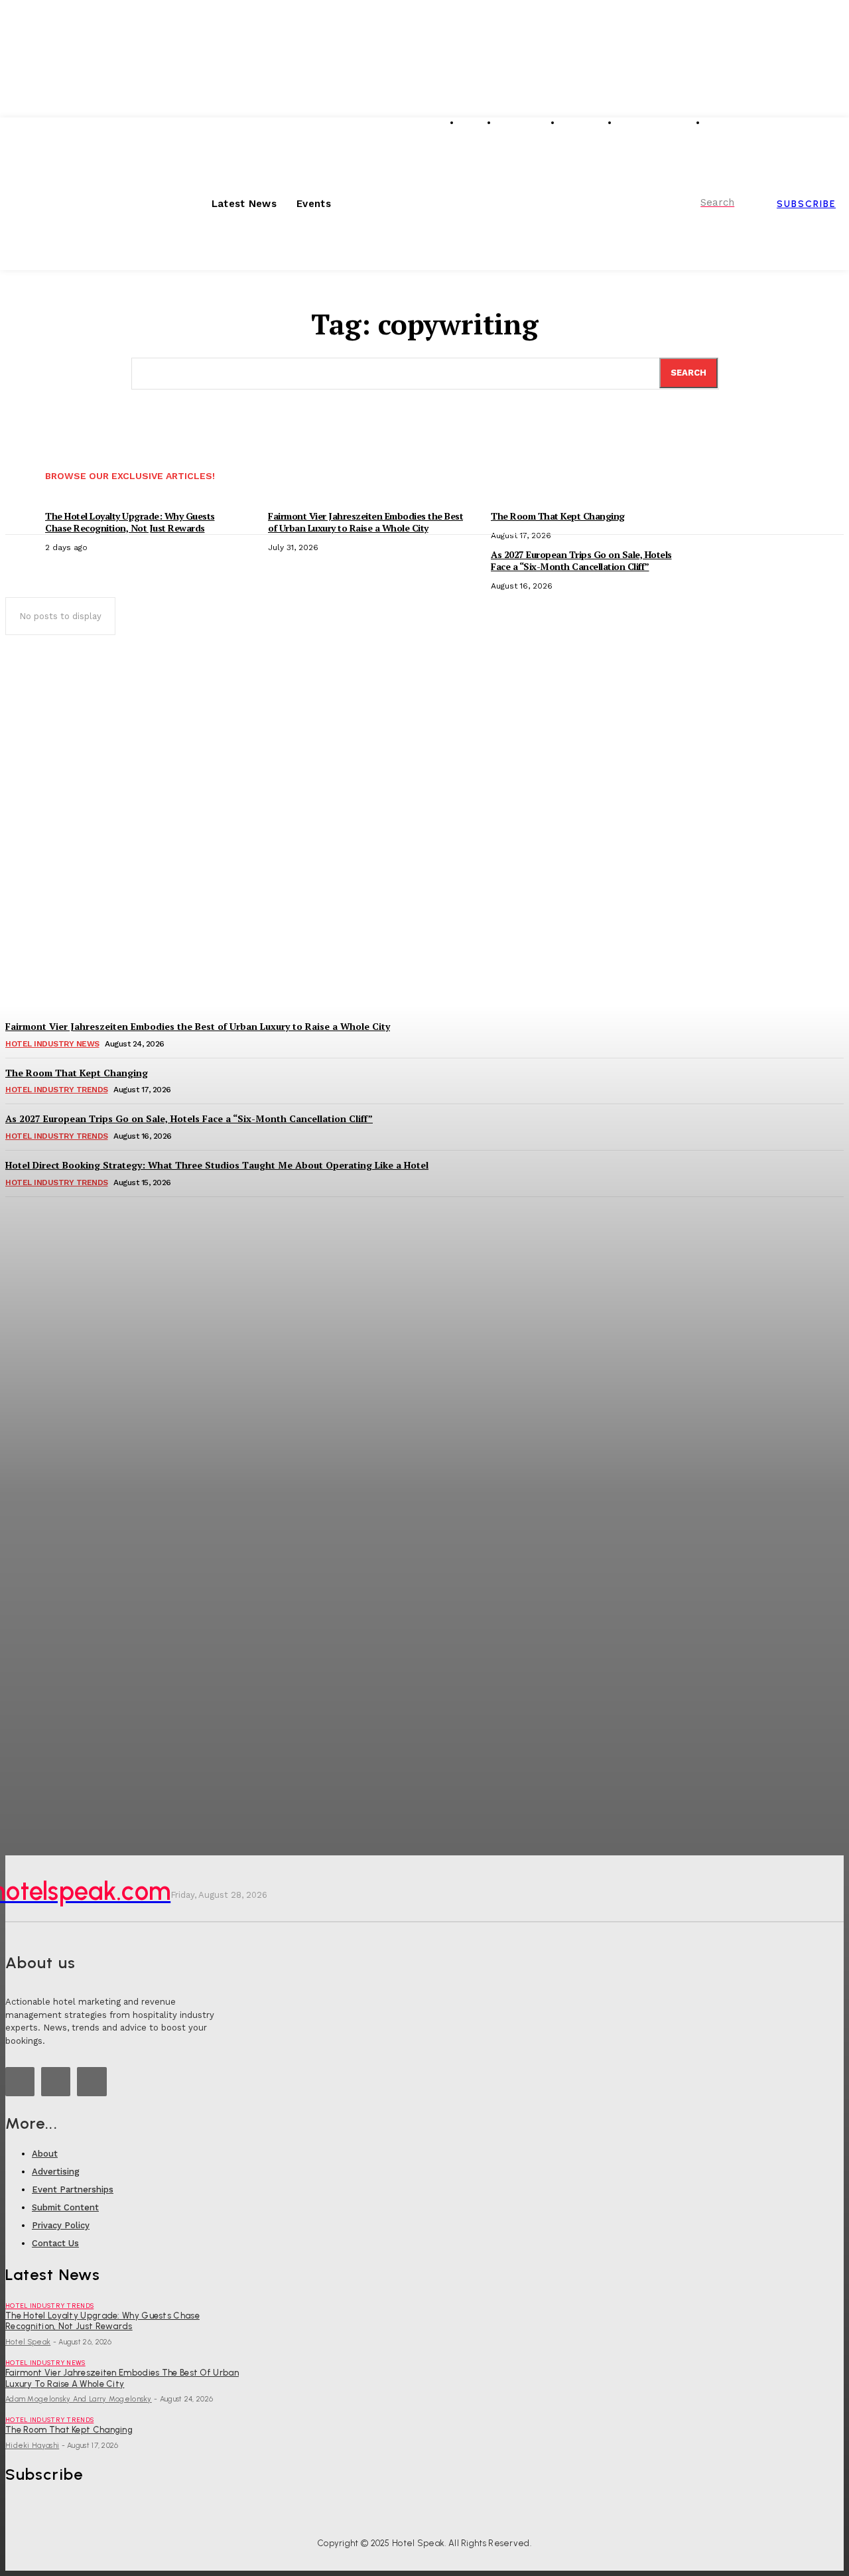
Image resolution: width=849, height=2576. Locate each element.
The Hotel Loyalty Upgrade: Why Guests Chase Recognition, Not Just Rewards (102, 2321)
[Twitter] (56, 2082)
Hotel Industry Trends (49, 2306)
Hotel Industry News (45, 2363)
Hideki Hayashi (32, 2446)
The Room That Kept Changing (69, 2430)
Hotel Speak (28, 2342)
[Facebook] (92, 2082)
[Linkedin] (20, 2082)
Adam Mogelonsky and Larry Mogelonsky (79, 2399)
